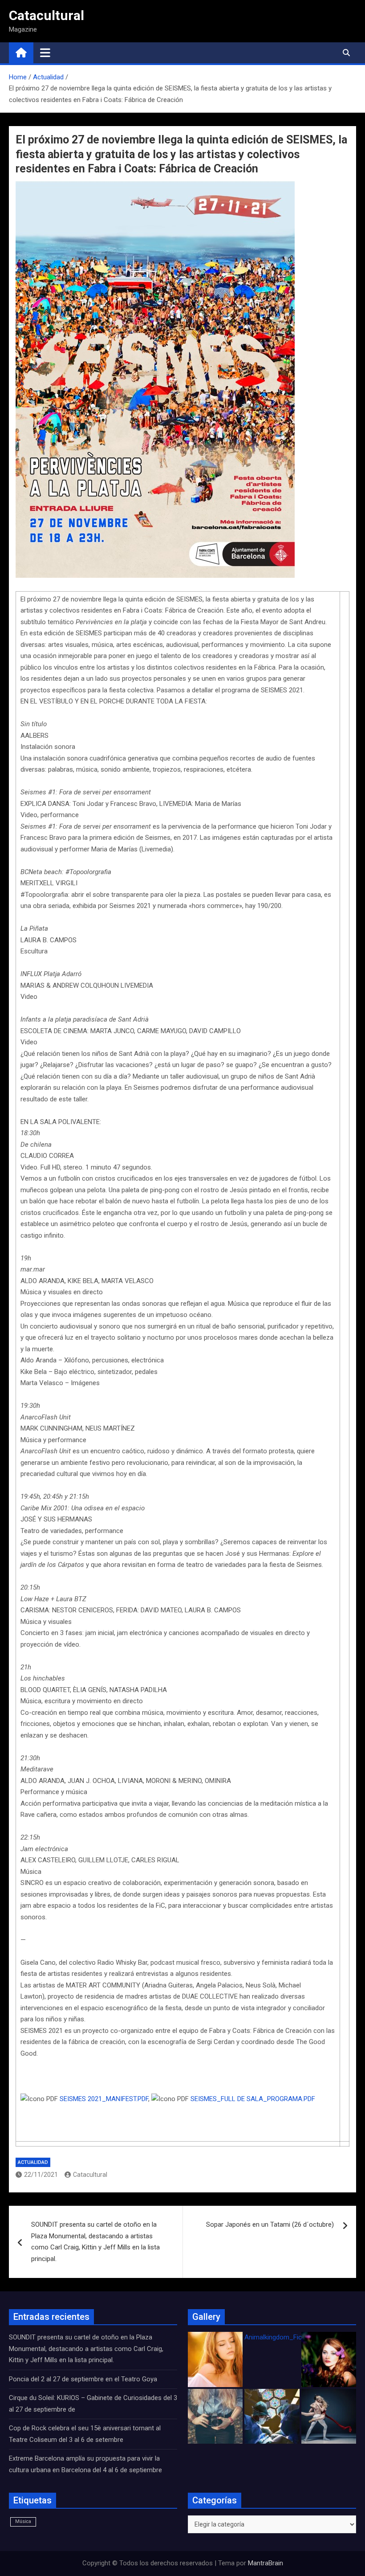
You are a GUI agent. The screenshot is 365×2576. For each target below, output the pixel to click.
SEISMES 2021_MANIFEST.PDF (104, 2099)
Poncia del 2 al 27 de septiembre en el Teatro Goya (83, 2379)
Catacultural (47, 15)
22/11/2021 (41, 2175)
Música (23, 2521)
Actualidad (33, 2162)
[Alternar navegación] (45, 53)
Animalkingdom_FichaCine (283, 2337)
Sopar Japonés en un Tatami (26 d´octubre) (270, 2224)
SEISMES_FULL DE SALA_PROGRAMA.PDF (253, 2099)
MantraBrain (266, 2563)
